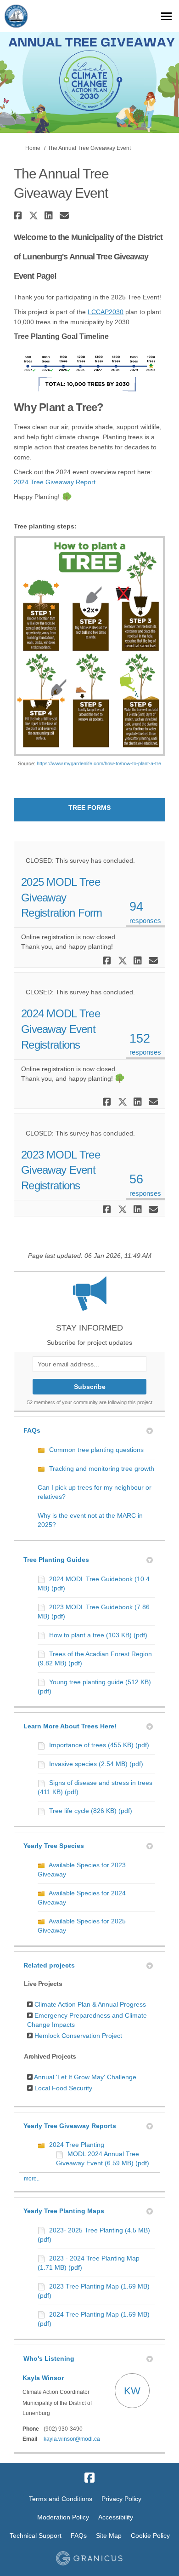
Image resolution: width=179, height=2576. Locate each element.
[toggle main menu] (166, 16)
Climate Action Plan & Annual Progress (90, 2004)
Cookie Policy (150, 2536)
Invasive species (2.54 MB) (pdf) (96, 1764)
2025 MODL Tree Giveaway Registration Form (62, 897)
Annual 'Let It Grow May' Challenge (85, 2077)
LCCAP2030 (106, 312)
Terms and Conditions (61, 2499)
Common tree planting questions (96, 1450)
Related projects (49, 1965)
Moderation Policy (63, 2517)
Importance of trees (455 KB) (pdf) (99, 1745)
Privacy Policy (121, 2499)
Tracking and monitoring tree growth (102, 1469)
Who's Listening (49, 2358)
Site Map (109, 2536)
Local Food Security (63, 2088)
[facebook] (89, 2478)
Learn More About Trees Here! (70, 1726)
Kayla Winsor (43, 2378)
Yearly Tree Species (54, 1846)
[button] (19, 215)
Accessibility (116, 2517)
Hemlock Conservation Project (78, 2036)
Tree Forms (89, 808)
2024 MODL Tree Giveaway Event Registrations (61, 1029)
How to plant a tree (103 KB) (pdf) (98, 1635)
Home (33, 148)
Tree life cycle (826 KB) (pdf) (91, 1811)
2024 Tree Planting (77, 2145)
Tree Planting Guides (56, 1560)
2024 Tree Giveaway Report (55, 482)
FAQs (32, 1430)
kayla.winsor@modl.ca (72, 2439)
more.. (32, 2179)
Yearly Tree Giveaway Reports (70, 2126)
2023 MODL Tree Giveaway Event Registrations (61, 1170)
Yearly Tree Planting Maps (64, 2211)
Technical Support (36, 2536)
